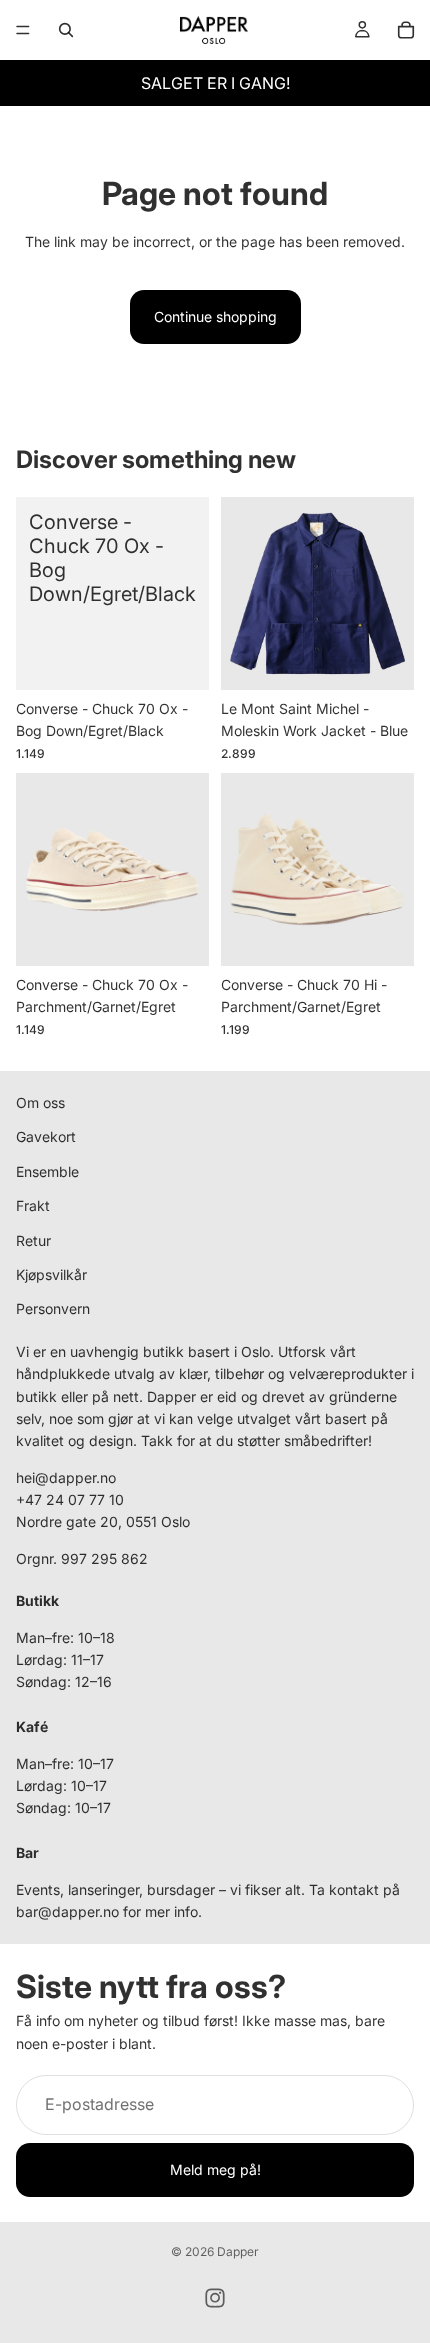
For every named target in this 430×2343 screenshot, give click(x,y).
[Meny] (23, 30)
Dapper (238, 2251)
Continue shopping (215, 316)
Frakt (33, 1205)
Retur (33, 1239)
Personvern (53, 1308)
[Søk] (66, 30)
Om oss (40, 1102)
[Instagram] (215, 2298)
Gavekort (46, 1136)
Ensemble (47, 1170)
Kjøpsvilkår (51, 1274)
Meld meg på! (215, 2169)
